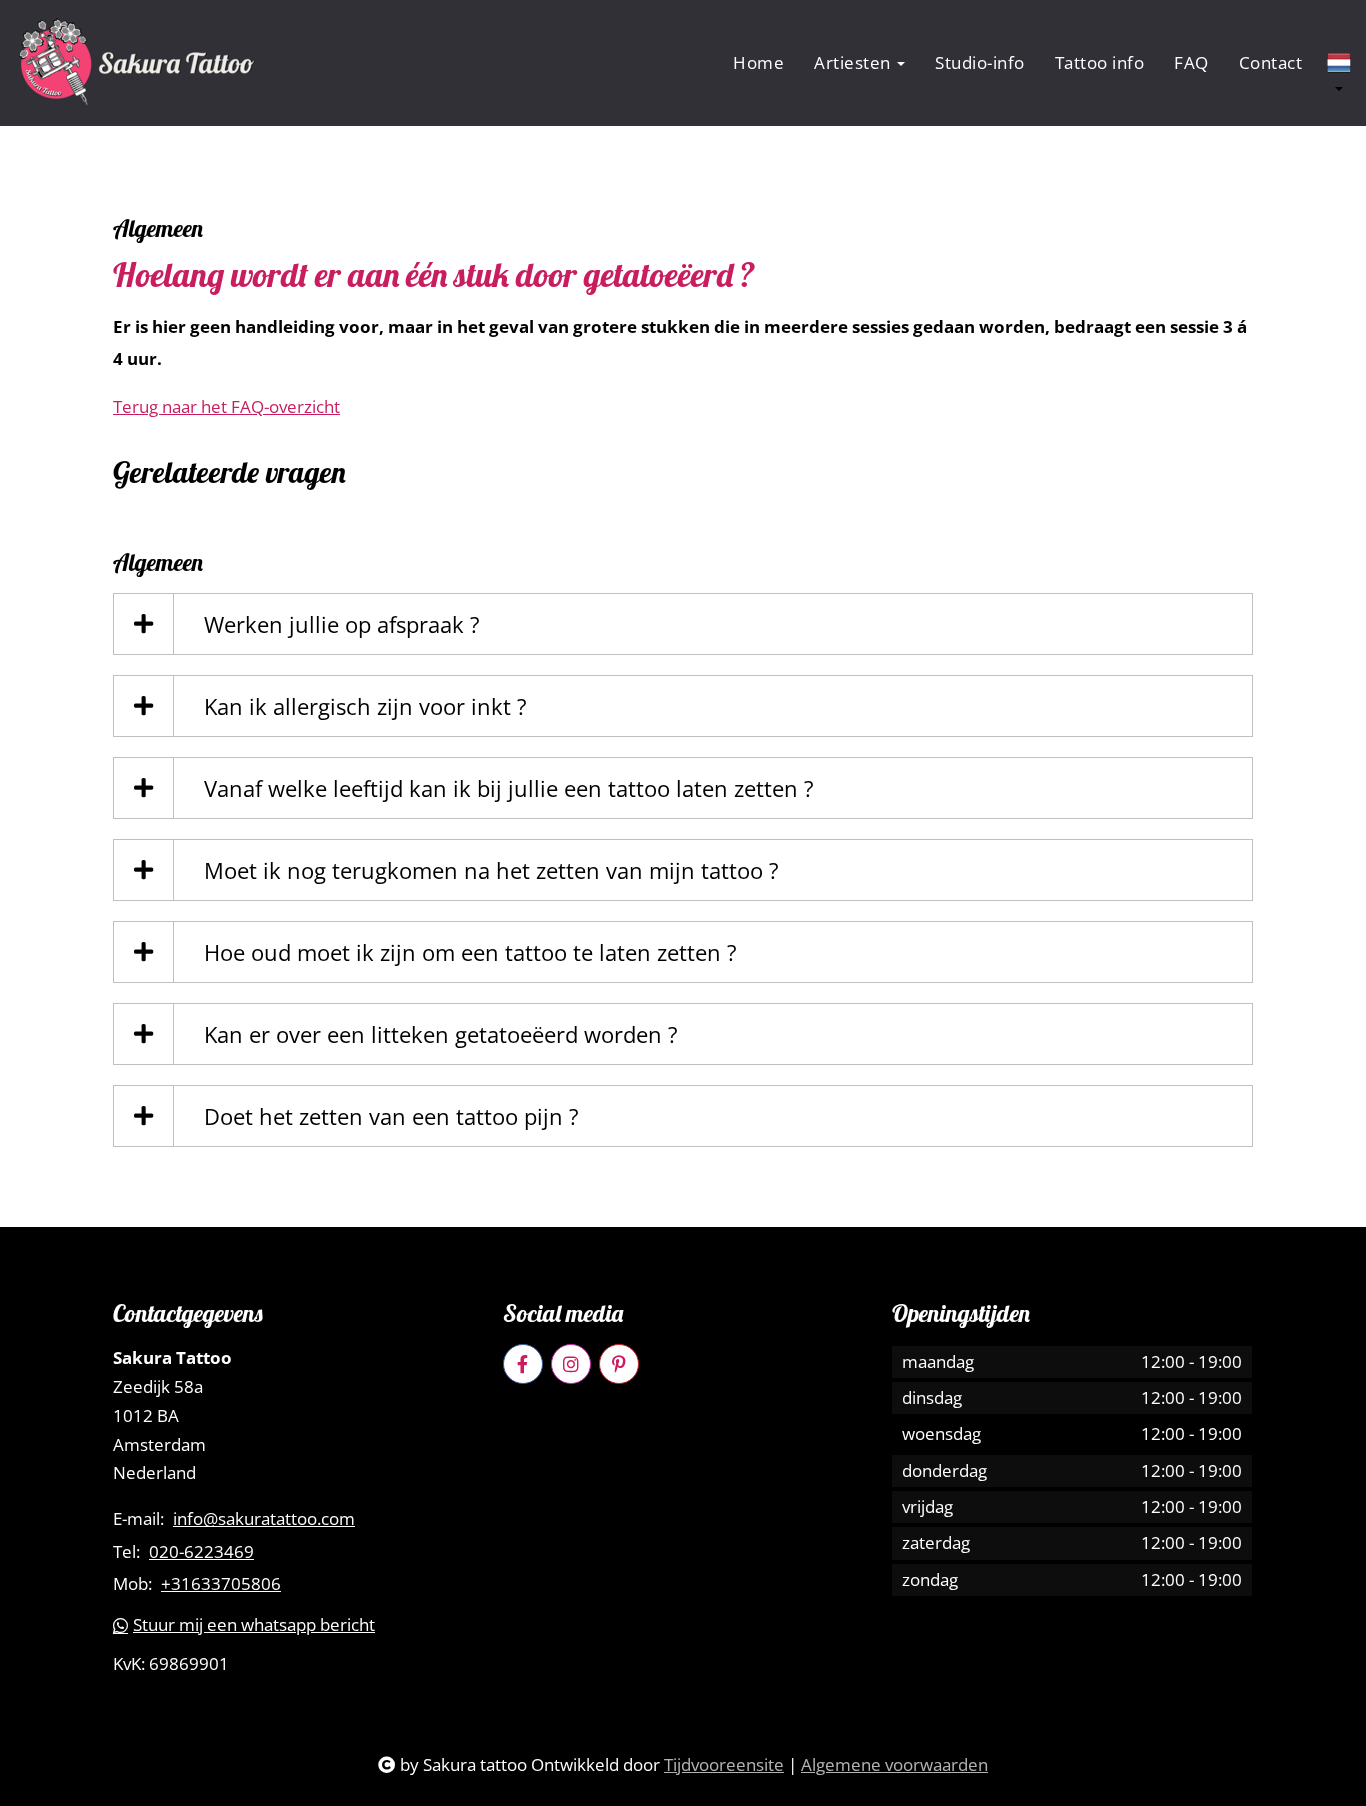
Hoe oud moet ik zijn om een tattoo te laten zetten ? (470, 952)
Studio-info (980, 62)
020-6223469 (201, 1552)
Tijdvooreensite (724, 1764)
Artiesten (854, 62)
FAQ (1191, 62)
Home (758, 62)
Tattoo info (1100, 62)
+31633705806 (221, 1584)
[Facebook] (523, 1364)
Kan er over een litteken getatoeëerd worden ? (441, 1034)
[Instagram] (571, 1364)
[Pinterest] (619, 1364)
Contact (1271, 62)
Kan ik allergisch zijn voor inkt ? (365, 706)
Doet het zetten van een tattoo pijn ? (391, 1116)
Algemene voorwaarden (894, 1764)
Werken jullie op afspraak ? (342, 624)
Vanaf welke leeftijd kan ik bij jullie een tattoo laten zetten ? (509, 788)
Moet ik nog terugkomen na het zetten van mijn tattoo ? (491, 870)
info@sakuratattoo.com (264, 1519)
